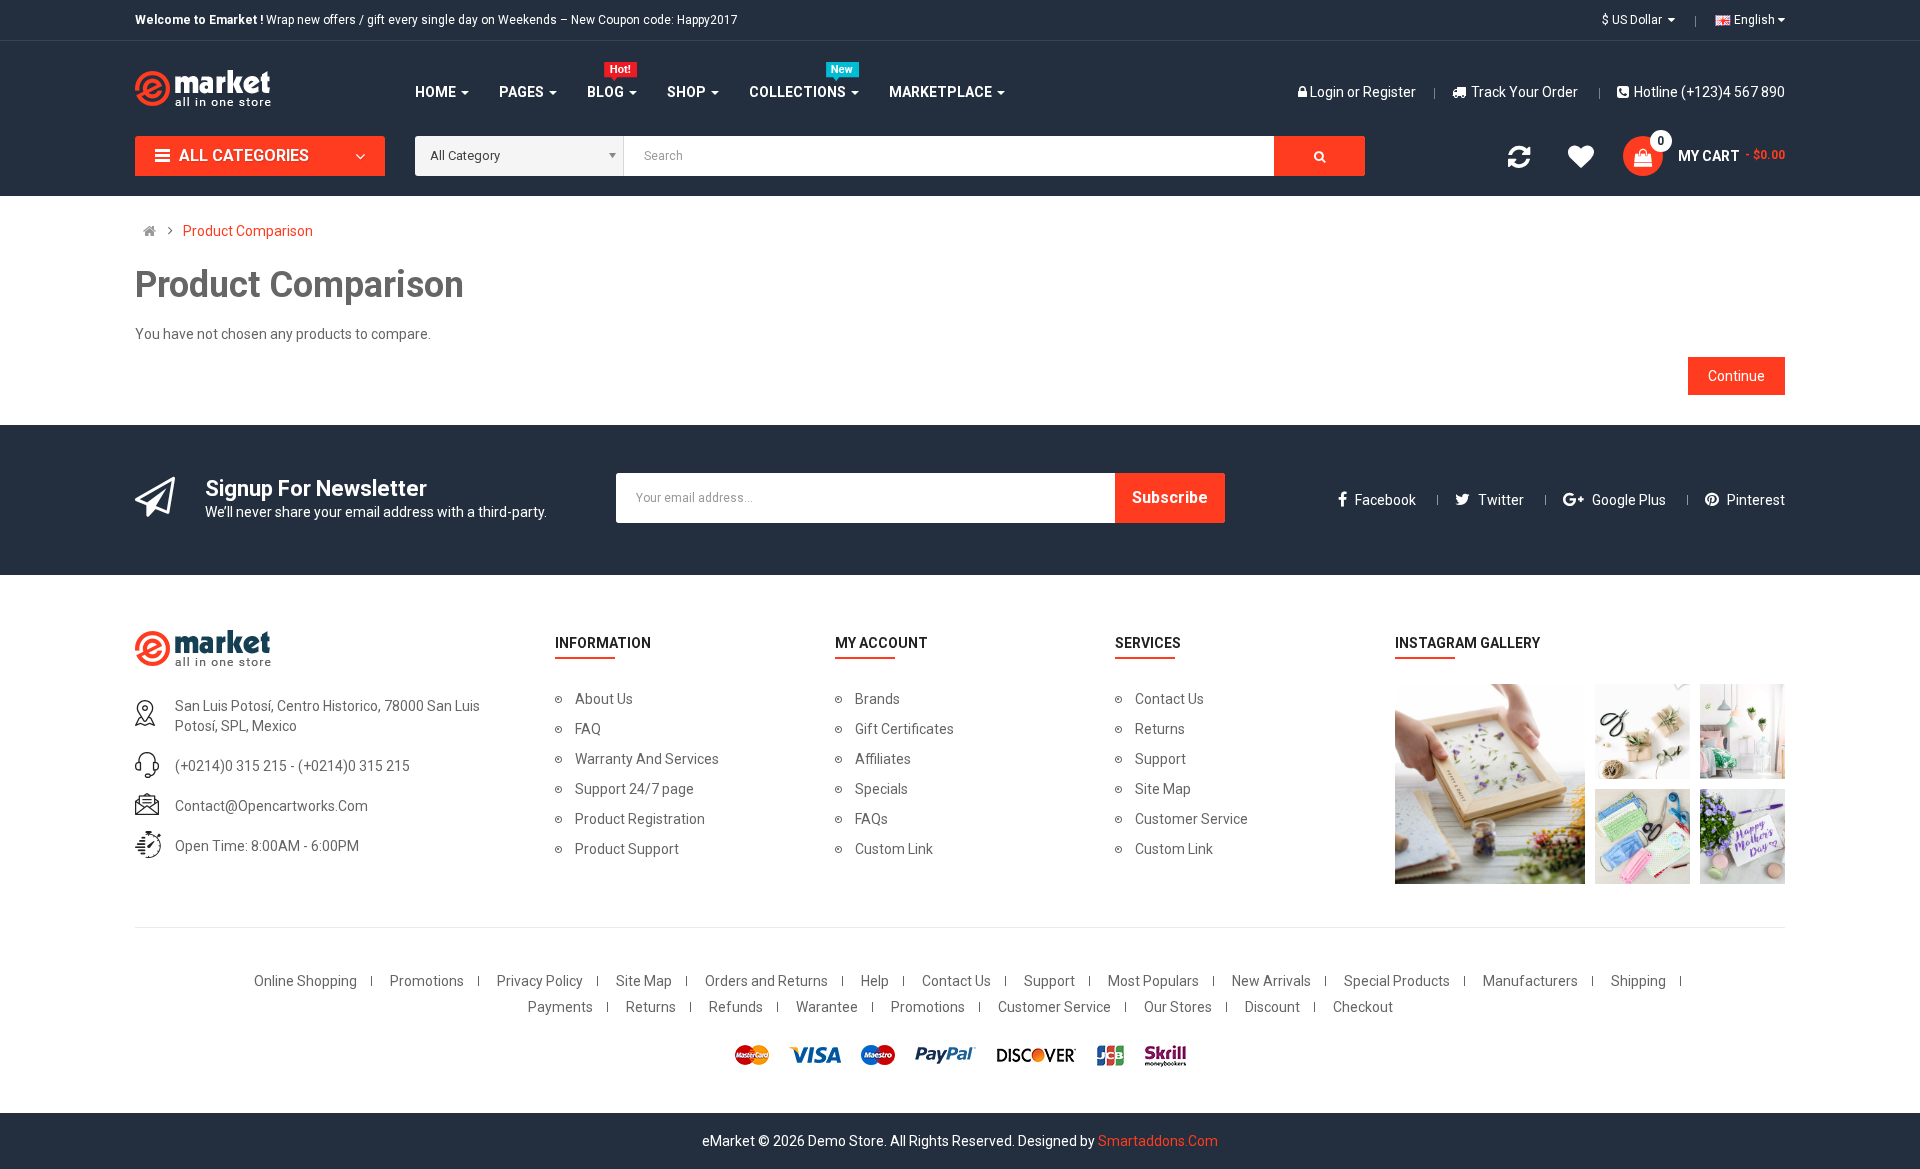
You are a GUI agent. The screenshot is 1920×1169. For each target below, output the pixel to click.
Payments (560, 1007)
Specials (881, 789)
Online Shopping (305, 981)
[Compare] (1519, 161)
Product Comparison (248, 231)
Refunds (736, 1007)
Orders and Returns (766, 981)
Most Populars (1153, 981)
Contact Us (1169, 699)
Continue (1736, 376)
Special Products (1397, 981)
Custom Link (894, 849)
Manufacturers (1530, 981)
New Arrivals (1271, 981)
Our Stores (1178, 1007)
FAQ (588, 729)
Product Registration (640, 819)
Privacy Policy (540, 981)
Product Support (627, 849)
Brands (877, 699)
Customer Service (1191, 819)
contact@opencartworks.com (271, 806)
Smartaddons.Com (1158, 1141)
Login (1328, 92)
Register (1389, 92)
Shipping (1638, 981)
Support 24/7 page (634, 789)
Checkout (1363, 1007)
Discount (1272, 1007)
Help (875, 981)
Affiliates (883, 759)
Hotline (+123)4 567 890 (1709, 92)
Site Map (1163, 789)
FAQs (871, 819)
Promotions (427, 981)
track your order (1524, 92)
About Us (604, 699)
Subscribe (1170, 497)
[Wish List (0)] (1581, 160)
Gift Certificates (904, 729)
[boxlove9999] (1485, 784)
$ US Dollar (1635, 20)
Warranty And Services (647, 759)
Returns (1160, 729)
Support (1160, 759)
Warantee (827, 1007)
